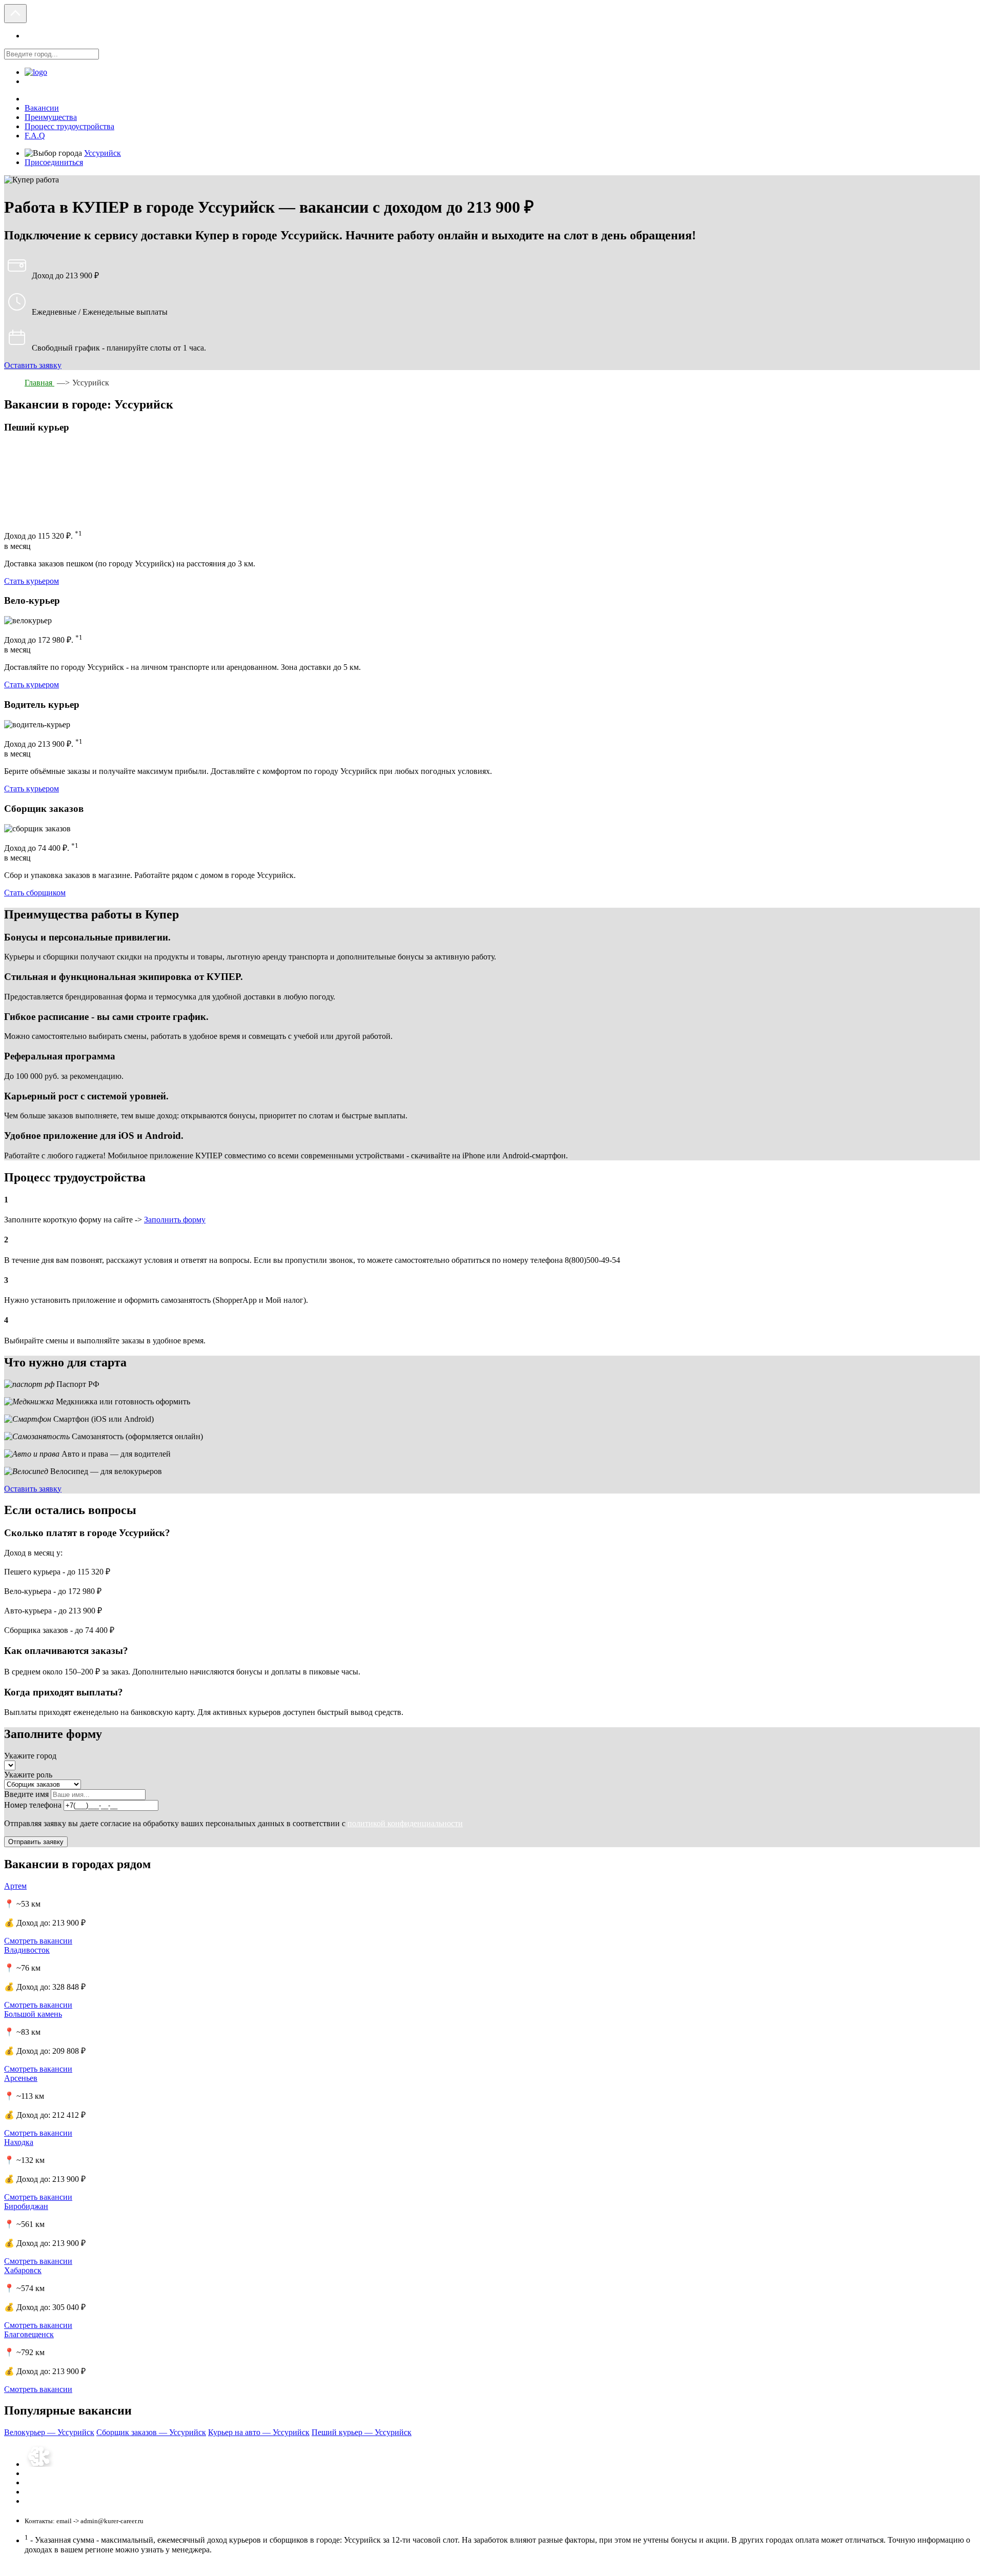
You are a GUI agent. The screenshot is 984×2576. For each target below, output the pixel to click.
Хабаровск (23, 2270)
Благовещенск (29, 2334)
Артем (15, 1886)
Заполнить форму (175, 1220)
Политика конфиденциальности (70, 2474)
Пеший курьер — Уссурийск (362, 2432)
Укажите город (30, 1756)
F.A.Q (35, 136)
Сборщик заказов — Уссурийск (151, 2432)
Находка (19, 2142)
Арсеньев (21, 2078)
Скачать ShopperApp (54, 2492)
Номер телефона (33, 1805)
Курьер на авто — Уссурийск (259, 2432)
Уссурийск (102, 153)
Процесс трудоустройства (69, 126)
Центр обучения (48, 2483)
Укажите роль (28, 1775)
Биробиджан (26, 2206)
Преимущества (51, 117)
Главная (39, 383)
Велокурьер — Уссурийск (49, 2432)
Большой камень (33, 2014)
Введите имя (26, 1794)
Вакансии (42, 108)
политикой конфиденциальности (405, 1823)
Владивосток (27, 1950)
